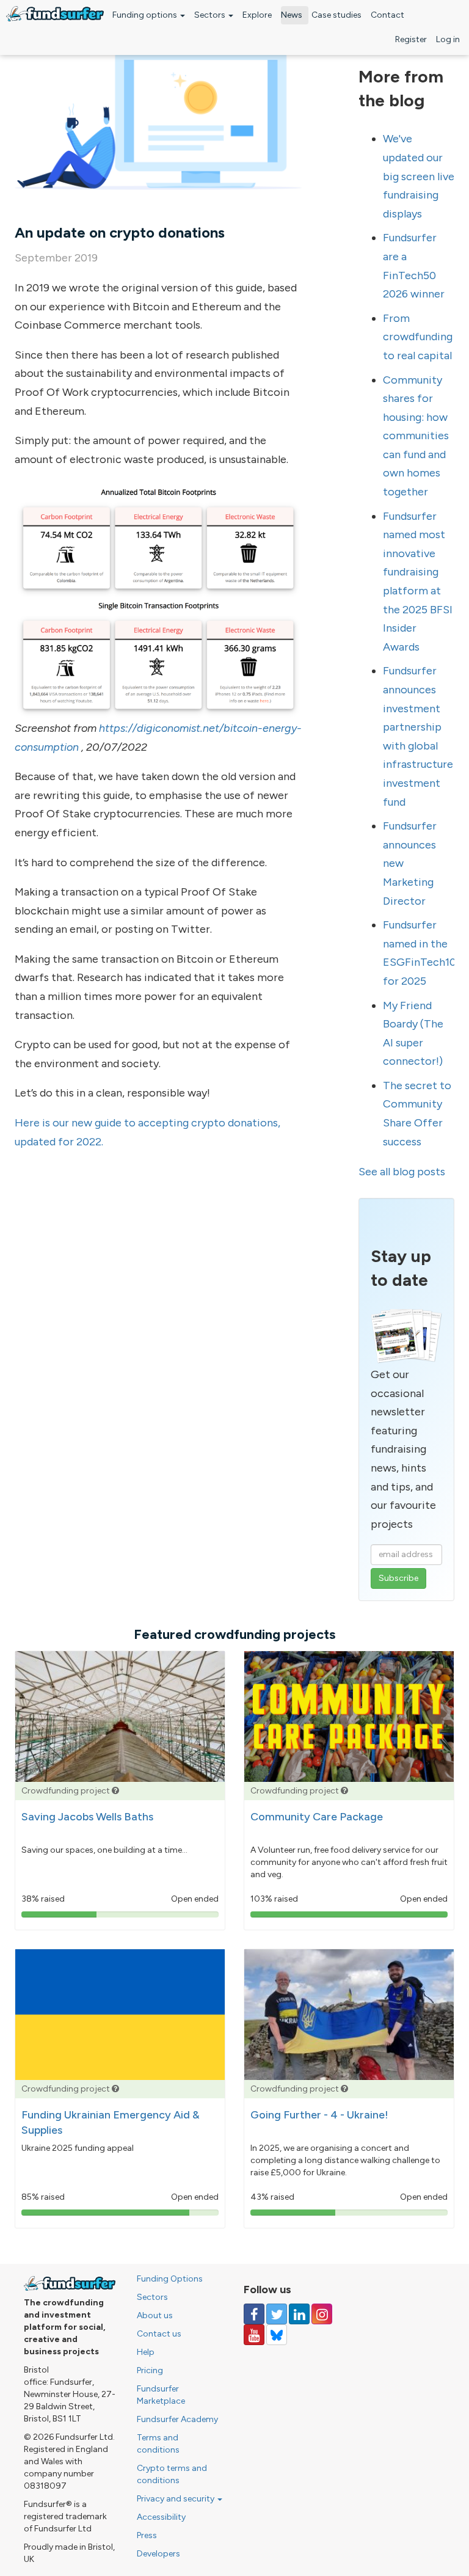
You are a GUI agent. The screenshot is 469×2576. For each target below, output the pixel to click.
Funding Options (170, 2279)
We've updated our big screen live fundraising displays (419, 176)
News (292, 15)
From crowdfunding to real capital (418, 337)
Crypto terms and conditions (172, 2474)
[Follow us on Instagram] (322, 2314)
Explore (257, 15)
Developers (158, 2554)
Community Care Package (317, 1817)
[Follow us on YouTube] (254, 2335)
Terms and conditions (158, 2444)
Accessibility (161, 2517)
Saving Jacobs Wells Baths (87, 1817)
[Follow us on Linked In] (299, 2314)
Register (411, 39)
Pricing (150, 2370)
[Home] (55, 14)
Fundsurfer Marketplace (161, 2395)
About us (155, 2315)
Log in (448, 39)
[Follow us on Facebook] (254, 2314)
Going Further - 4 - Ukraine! (319, 2115)
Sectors (211, 15)
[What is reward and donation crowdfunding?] (115, 1791)
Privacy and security (176, 2499)
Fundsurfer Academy (177, 2419)
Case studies (336, 15)
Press (147, 2535)
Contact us (159, 2334)
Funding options (146, 15)
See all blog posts (402, 1172)
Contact (387, 15)
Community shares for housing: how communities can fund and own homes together (416, 436)
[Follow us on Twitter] (277, 2314)
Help (146, 2352)
